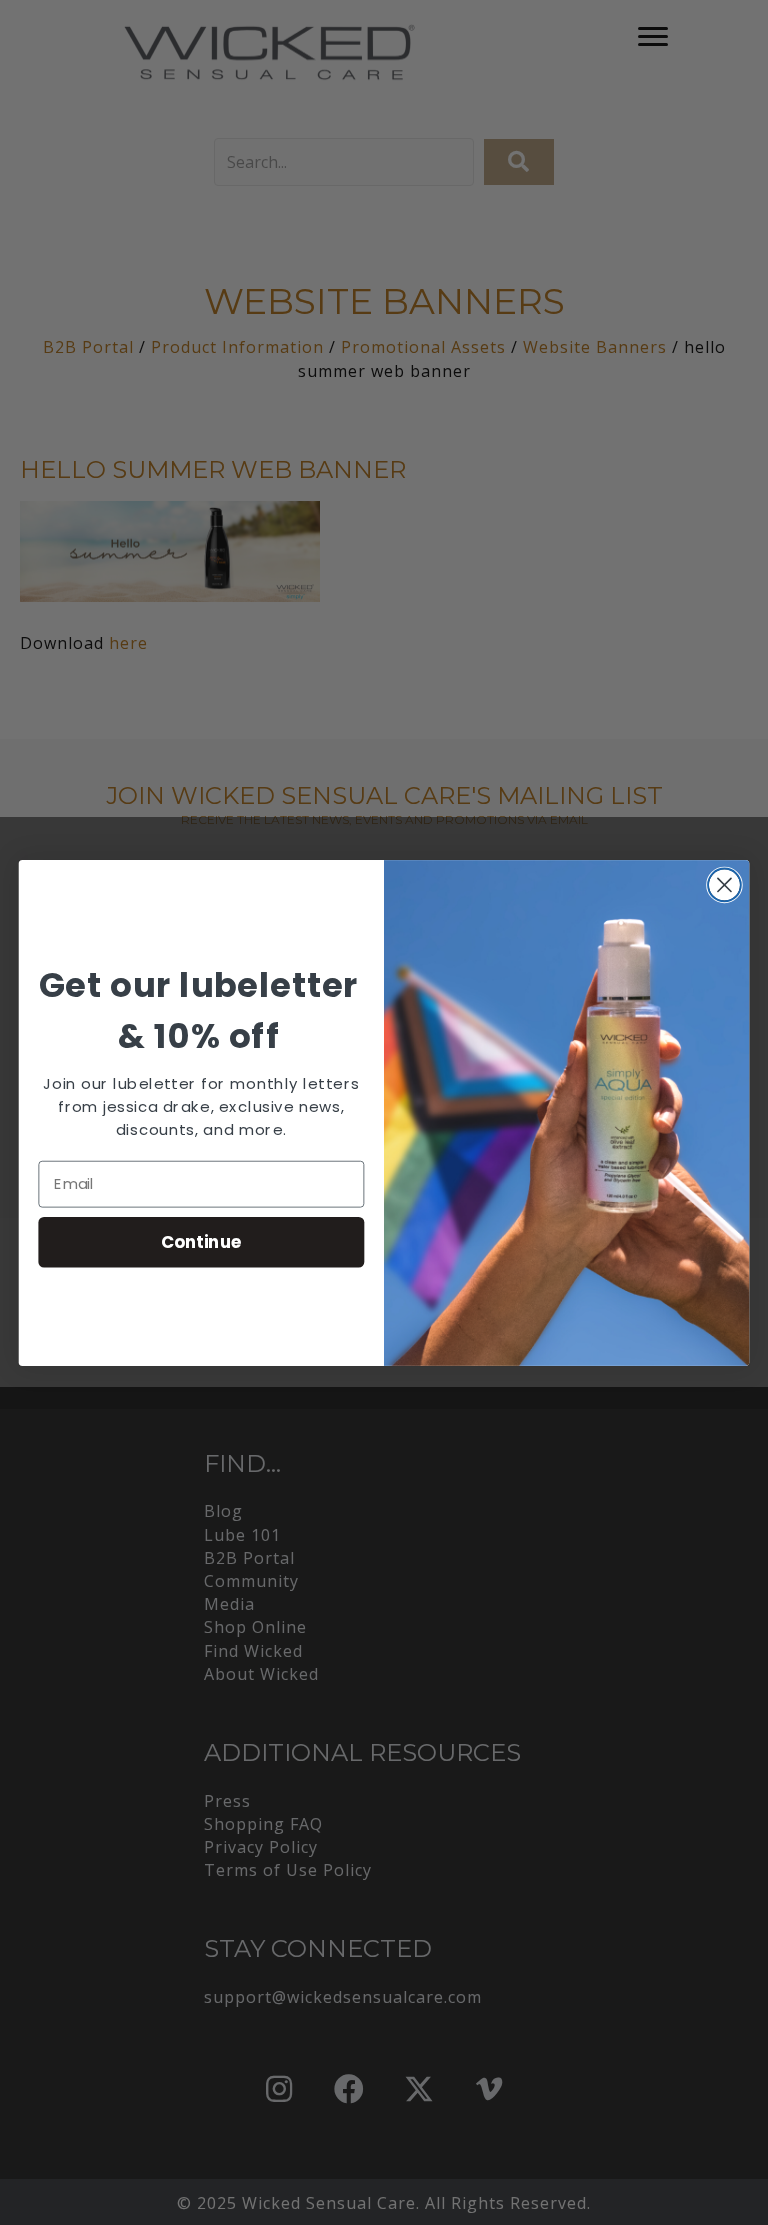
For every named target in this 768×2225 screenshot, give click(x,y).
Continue (201, 1240)
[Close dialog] (724, 884)
